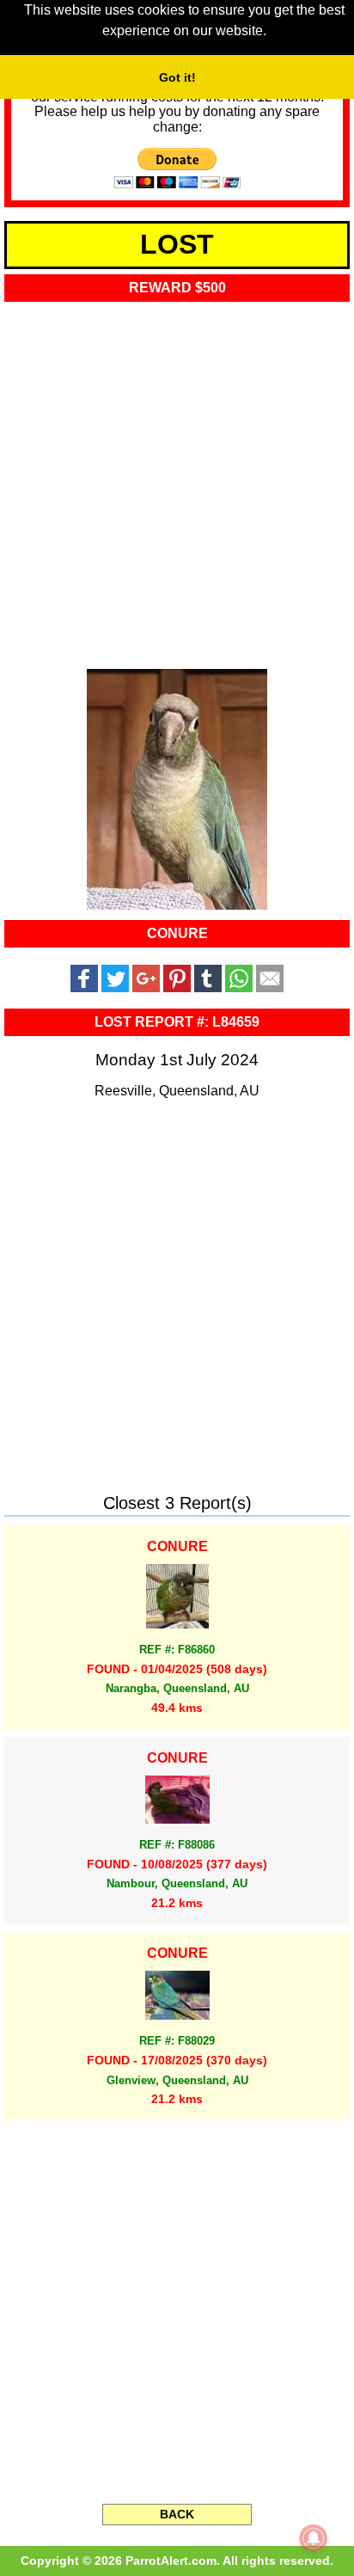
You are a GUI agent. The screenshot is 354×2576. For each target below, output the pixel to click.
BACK (177, 2514)
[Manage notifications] (314, 2538)
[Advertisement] (177, 480)
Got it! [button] (177, 77)
